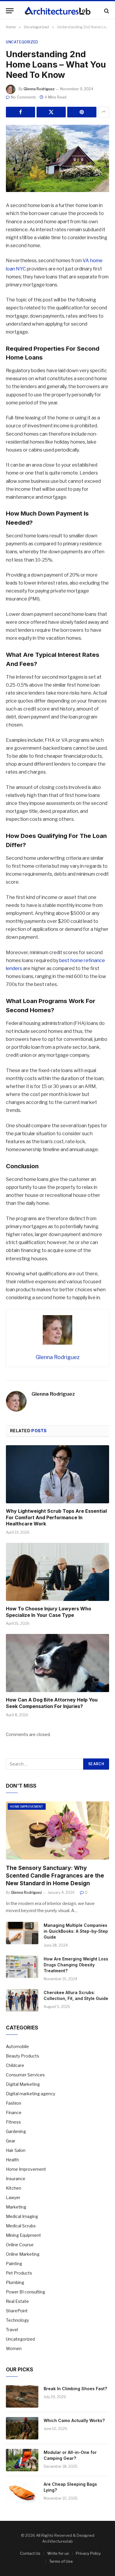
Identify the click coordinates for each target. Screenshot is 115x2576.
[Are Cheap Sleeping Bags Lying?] (22, 2492)
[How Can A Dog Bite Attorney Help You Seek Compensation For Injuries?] (57, 1663)
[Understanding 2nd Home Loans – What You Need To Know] (57, 159)
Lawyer (13, 2197)
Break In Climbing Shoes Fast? (75, 2389)
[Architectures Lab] (58, 11)
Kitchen (14, 2188)
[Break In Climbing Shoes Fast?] (22, 2396)
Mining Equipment (23, 2235)
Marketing (16, 2207)
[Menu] (10, 11)
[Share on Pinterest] (82, 112)
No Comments (23, 97)
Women (14, 2348)
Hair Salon (16, 2150)
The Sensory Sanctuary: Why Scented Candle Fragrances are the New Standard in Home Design (55, 1876)
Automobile (17, 2046)
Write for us (58, 2553)
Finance (14, 2113)
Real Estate (17, 2301)
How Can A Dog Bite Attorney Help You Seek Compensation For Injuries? (52, 1703)
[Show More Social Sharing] (103, 112)
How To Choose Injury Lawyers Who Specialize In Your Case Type (49, 1612)
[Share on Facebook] (20, 112)
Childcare (15, 2065)
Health (12, 2160)
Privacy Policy (88, 2553)
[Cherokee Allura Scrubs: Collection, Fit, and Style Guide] (22, 2000)
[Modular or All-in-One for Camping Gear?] (22, 2460)
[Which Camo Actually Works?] (22, 2428)
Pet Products (19, 2273)
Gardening (16, 2131)
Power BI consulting (26, 2292)
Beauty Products (23, 2056)
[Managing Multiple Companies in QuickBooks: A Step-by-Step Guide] (22, 1933)
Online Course (20, 2245)
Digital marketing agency (31, 2094)
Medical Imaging (22, 2216)
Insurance (16, 2179)
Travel (12, 2330)
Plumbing (15, 2282)
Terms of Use (61, 2561)
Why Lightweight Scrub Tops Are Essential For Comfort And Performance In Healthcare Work (56, 1517)
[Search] (106, 11)
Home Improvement (27, 1807)
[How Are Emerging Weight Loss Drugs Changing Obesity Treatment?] (22, 1967)
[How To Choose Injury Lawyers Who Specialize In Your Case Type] (57, 1572)
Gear (11, 2141)
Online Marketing (23, 2254)
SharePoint (17, 2311)
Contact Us (30, 2553)
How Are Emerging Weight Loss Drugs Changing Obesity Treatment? (76, 1965)
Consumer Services (25, 2075)
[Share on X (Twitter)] (51, 112)
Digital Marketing (23, 2084)
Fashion (14, 2103)
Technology (17, 2320)
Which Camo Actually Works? (74, 2420)
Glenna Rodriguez (39, 89)
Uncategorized (22, 42)
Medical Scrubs (21, 2226)
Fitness (13, 2122)
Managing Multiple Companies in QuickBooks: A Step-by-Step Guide (76, 1931)
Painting (14, 2264)
